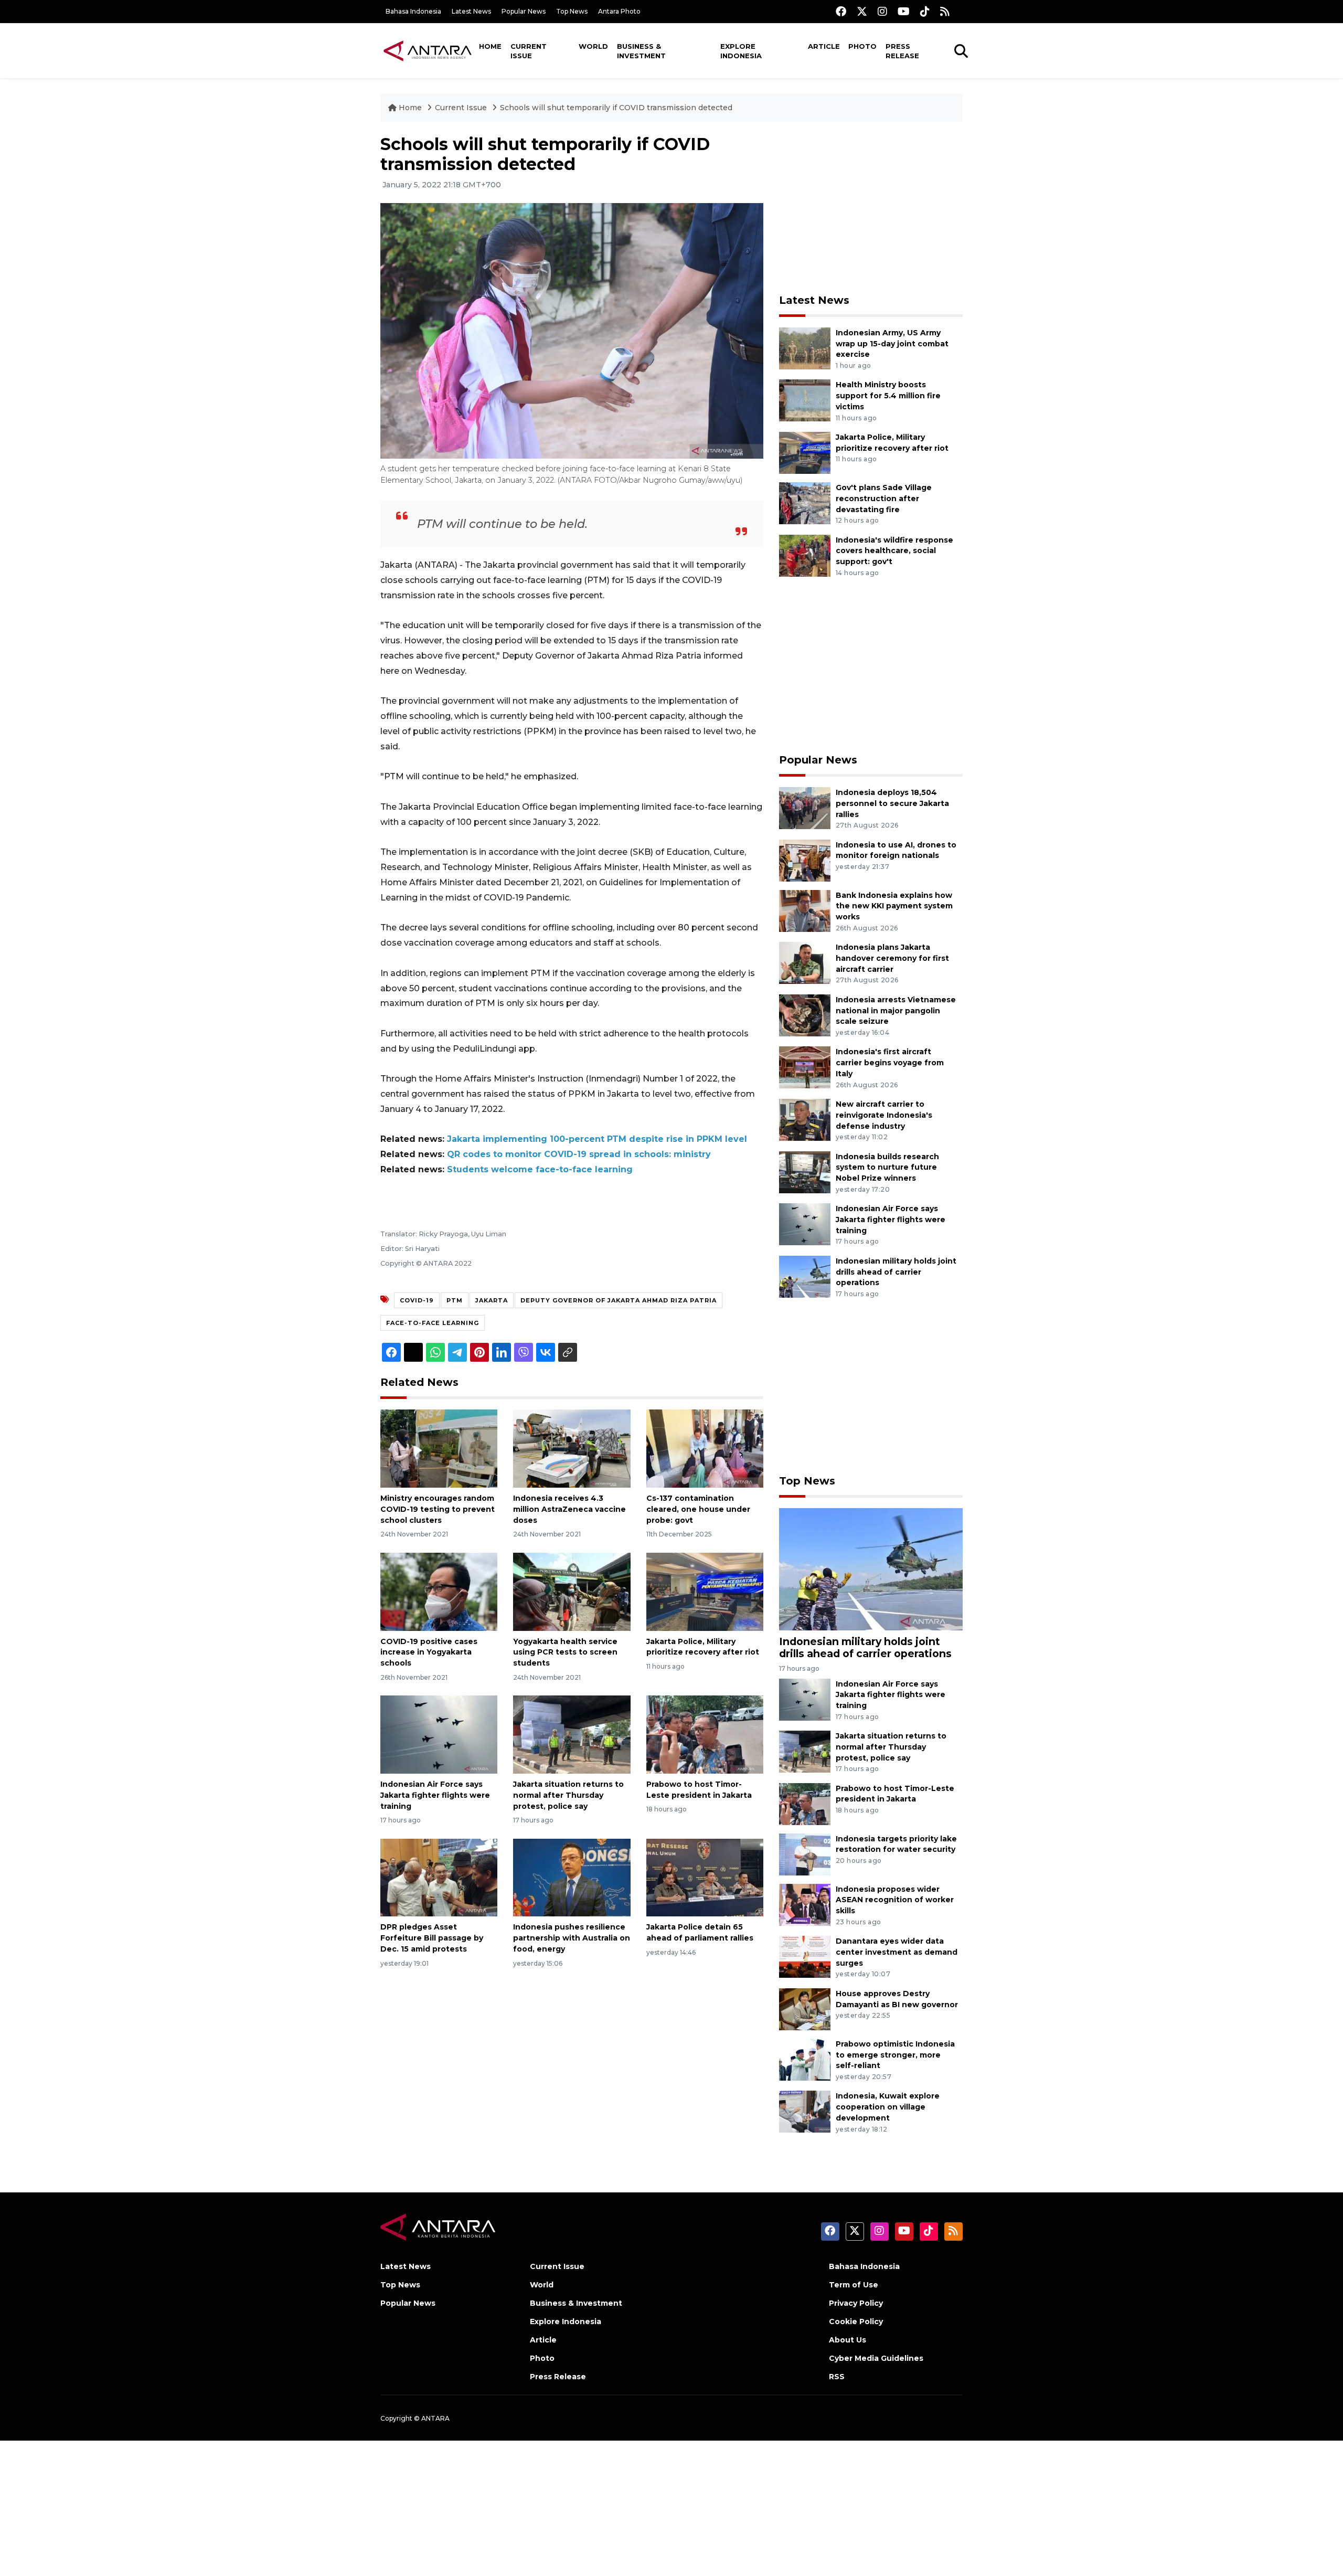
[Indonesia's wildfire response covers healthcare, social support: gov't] (805, 555)
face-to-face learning (433, 1323)
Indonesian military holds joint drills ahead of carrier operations (896, 1272)
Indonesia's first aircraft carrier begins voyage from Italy (890, 1063)
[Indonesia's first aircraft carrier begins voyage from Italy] (805, 1067)
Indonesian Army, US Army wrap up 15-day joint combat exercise (892, 344)
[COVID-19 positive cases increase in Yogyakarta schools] (439, 1591)
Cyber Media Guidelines (876, 2358)
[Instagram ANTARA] (882, 11)
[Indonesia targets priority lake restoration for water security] (805, 1854)
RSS (837, 2377)
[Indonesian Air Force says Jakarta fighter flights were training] (439, 1734)
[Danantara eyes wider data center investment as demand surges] (805, 1956)
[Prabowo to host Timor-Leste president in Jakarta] (705, 1734)
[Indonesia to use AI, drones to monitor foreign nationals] (805, 860)
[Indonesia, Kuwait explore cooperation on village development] (805, 2111)
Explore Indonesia (741, 51)
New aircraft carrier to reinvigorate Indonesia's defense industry (884, 1115)
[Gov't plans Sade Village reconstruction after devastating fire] (805, 502)
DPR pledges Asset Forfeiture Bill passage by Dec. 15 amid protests (432, 1938)
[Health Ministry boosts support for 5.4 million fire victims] (805, 400)
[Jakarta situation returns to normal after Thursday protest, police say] (572, 1734)
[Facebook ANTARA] (841, 11)
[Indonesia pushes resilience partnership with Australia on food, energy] (572, 1877)
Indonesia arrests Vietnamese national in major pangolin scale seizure (896, 1011)
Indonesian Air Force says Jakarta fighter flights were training (435, 1795)
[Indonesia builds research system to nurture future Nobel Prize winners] (805, 1172)
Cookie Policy (856, 2321)
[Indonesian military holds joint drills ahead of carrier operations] (805, 1276)
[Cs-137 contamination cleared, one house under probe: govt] (705, 1448)
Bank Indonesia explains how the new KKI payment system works (894, 906)
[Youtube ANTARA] (904, 11)
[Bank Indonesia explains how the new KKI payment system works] (805, 910)
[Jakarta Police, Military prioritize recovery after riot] (705, 1591)
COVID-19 (417, 1300)
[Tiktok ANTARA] (925, 11)
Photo (862, 46)
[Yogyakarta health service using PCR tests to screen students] (572, 1591)
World (593, 46)
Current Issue (529, 51)
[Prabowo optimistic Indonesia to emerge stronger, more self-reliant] (805, 2059)
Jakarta (492, 1300)
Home (490, 46)
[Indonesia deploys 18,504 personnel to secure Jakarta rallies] (805, 807)
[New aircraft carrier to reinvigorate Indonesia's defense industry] (805, 1119)
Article (824, 46)
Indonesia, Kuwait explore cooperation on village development (888, 2107)
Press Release (902, 51)
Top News (572, 11)
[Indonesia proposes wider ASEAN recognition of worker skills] (805, 1904)
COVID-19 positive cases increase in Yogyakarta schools (429, 1652)
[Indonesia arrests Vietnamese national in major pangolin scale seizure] (805, 1015)
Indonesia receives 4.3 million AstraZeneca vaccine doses (569, 1509)
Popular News (524, 11)
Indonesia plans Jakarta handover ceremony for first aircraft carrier (892, 958)
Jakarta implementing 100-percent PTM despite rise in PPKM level (597, 1139)
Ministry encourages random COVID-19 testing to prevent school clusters (438, 1509)
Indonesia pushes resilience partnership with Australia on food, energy (572, 1938)
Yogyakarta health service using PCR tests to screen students (565, 1652)
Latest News (471, 11)
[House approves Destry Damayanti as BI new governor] (805, 2008)
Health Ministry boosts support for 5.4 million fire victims (888, 396)
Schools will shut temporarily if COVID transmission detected (616, 108)
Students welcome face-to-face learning (540, 1169)
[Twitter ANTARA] (862, 11)
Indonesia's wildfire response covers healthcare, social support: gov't (894, 551)
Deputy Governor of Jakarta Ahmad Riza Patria (619, 1300)
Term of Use (854, 2285)
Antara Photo (619, 11)
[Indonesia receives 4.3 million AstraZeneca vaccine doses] (572, 1448)
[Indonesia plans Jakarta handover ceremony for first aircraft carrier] (805, 962)
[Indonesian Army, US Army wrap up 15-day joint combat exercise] (805, 348)
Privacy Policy (856, 2303)
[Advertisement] (871, 208)
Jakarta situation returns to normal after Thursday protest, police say (568, 1795)
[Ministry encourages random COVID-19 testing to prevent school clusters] (439, 1448)
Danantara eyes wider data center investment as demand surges (897, 1952)
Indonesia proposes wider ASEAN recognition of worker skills (895, 1900)
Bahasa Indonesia (413, 11)
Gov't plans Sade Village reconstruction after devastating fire (884, 499)
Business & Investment (641, 51)
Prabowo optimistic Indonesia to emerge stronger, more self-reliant (895, 2055)
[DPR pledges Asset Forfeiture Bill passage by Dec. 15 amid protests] (439, 1877)
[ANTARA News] (428, 50)
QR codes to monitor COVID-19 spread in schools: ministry (579, 1154)
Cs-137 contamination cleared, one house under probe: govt (698, 1509)
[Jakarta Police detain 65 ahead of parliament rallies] (705, 1877)
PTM (455, 1300)
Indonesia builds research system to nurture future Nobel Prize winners (887, 1168)
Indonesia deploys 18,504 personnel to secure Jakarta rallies (892, 803)
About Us (848, 2340)
